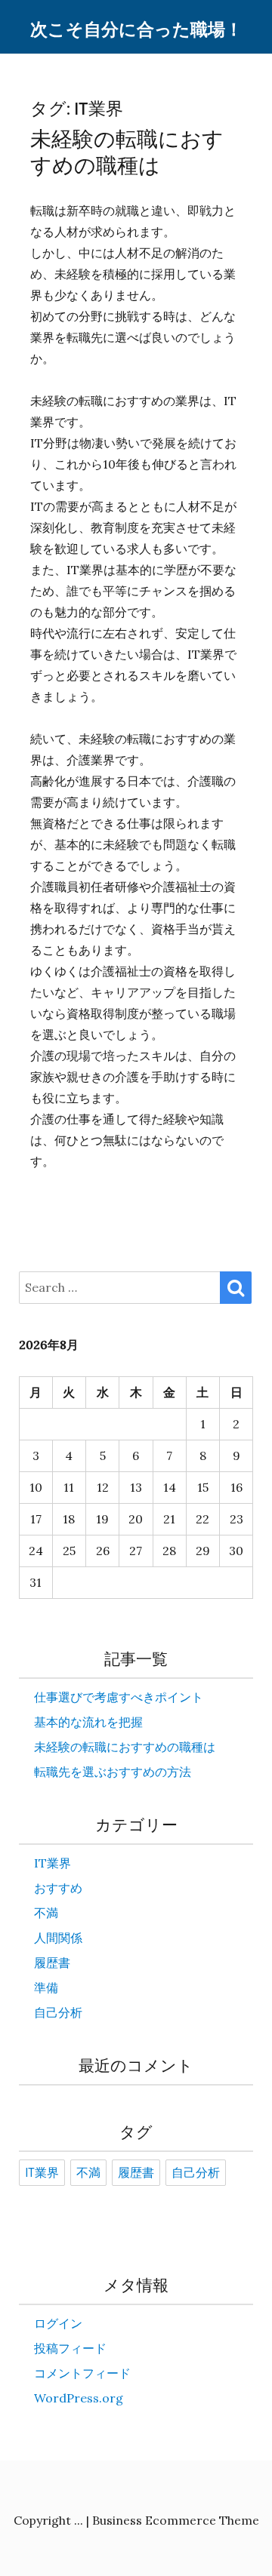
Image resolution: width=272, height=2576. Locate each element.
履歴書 (52, 1963)
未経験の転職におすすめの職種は (127, 152)
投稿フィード (70, 2348)
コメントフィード (82, 2373)
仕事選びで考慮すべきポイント (119, 1697)
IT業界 (53, 1863)
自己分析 (58, 2012)
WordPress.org (79, 2398)
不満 (46, 1913)
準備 (46, 1987)
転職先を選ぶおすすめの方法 (113, 1772)
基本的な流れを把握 (88, 1722)
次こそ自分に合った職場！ (136, 30)
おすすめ (58, 1888)
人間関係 (58, 1938)
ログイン (58, 2323)
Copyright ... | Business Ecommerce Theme (136, 2520)
